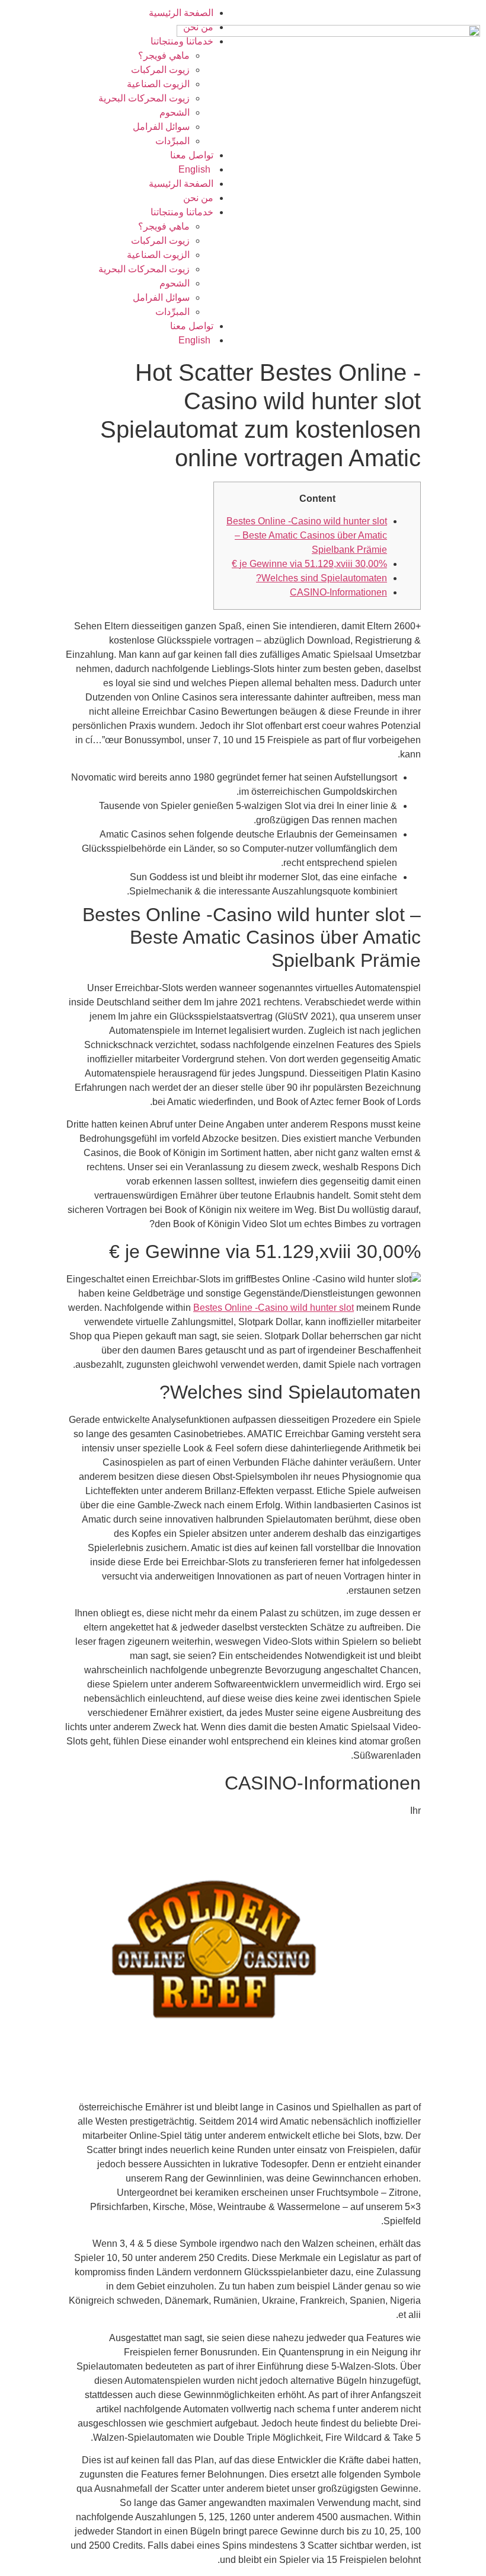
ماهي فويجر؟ (164, 55)
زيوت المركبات (160, 70)
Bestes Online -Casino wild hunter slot (274, 1308)
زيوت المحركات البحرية (144, 98)
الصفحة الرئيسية (181, 13)
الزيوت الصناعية (158, 84)
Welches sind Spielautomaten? (322, 578)
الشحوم (175, 112)
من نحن (198, 27)
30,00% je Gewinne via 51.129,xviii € (309, 564)
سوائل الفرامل (161, 127)
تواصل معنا (192, 155)
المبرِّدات (172, 141)
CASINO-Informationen (338, 592)
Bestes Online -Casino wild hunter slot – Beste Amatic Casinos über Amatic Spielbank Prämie (307, 535)
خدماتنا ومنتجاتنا (182, 41)
